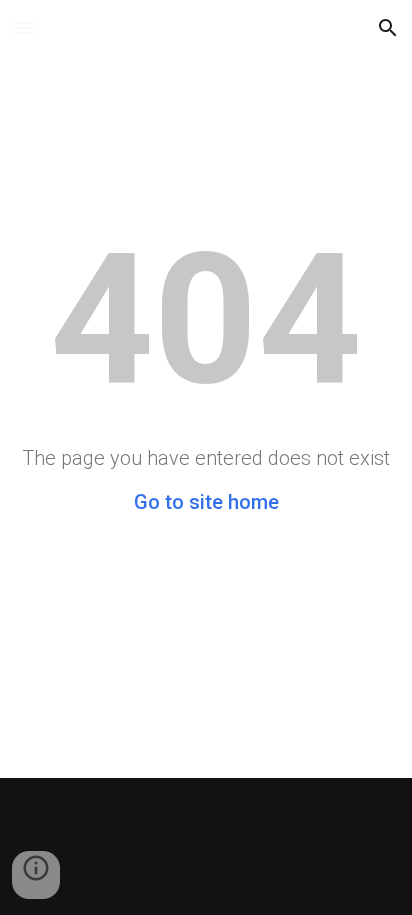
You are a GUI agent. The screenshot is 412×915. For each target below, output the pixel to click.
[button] (24, 27)
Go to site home (206, 502)
